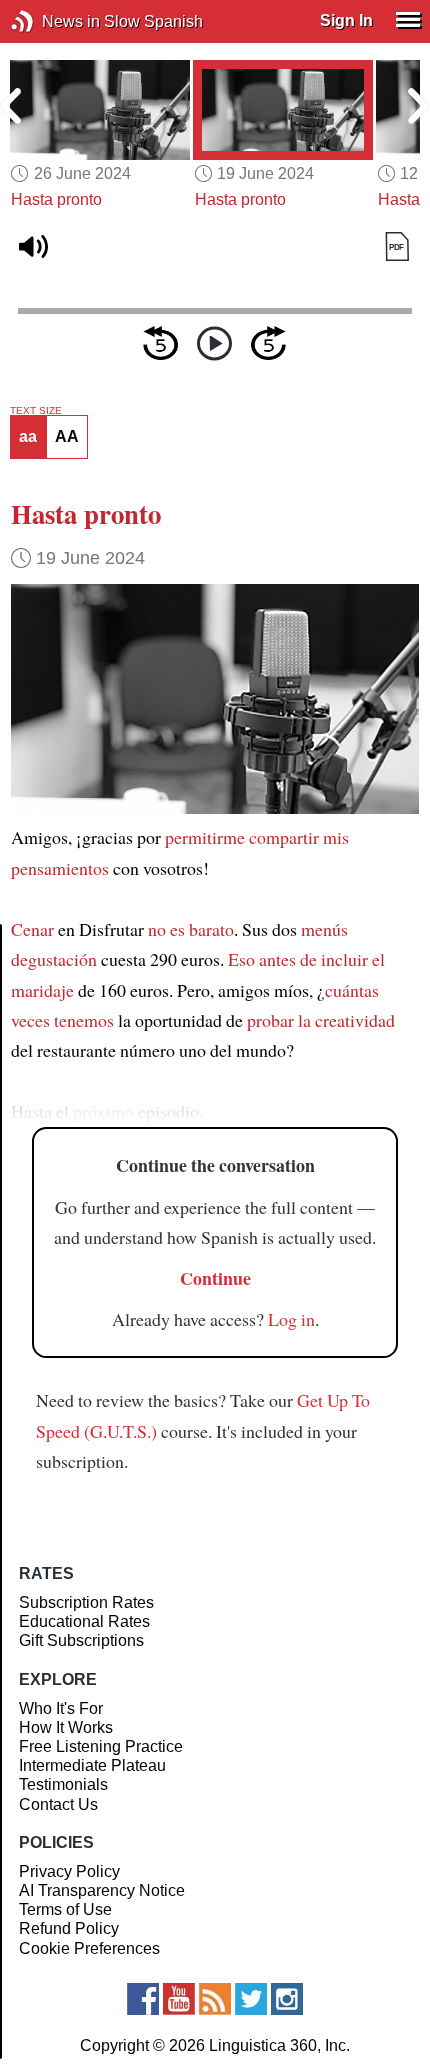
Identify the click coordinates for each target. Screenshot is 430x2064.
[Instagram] (287, 1999)
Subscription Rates (86, 1602)
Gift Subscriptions (81, 1640)
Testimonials (63, 1784)
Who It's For (61, 1708)
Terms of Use (65, 1909)
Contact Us (58, 1804)
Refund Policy (69, 1928)
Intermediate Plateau (92, 1765)
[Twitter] (251, 1999)
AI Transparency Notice (102, 1890)
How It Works (66, 1727)
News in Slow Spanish (52, 21)
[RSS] (215, 1999)
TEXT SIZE (36, 411)
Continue (215, 1278)
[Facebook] (143, 1999)
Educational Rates (84, 1621)
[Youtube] (179, 1999)
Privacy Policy (69, 1871)
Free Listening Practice (101, 1746)
